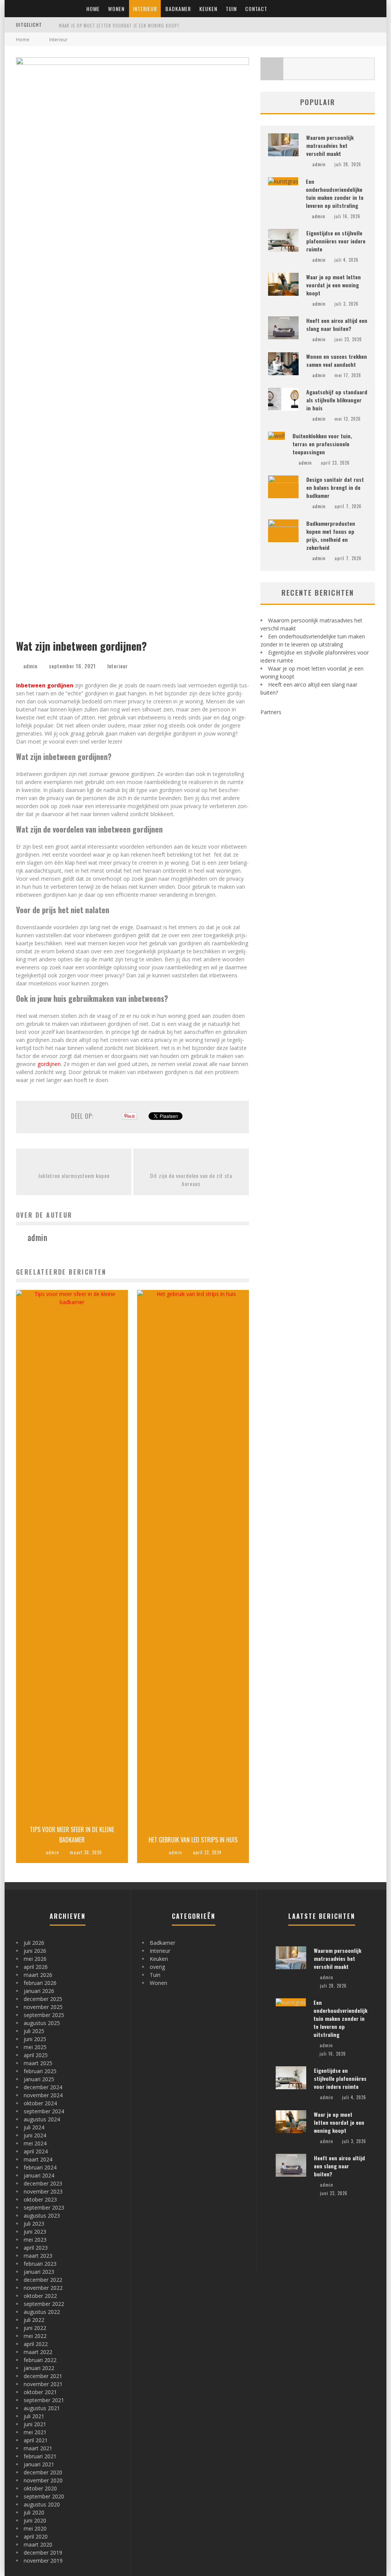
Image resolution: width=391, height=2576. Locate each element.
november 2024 (43, 2095)
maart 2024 (38, 2159)
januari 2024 (39, 2175)
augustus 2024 (42, 2119)
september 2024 (44, 2111)
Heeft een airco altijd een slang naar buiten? (337, 324)
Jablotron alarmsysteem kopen (74, 1175)
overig (157, 1967)
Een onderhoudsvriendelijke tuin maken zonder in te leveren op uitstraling (335, 193)
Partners (271, 712)
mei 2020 (35, 2528)
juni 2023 (35, 2232)
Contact (256, 9)
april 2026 (36, 1967)
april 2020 (36, 2536)
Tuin (231, 9)
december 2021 (43, 2376)
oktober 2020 (40, 2488)
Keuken (208, 9)
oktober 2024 (40, 2103)
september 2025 (44, 2015)
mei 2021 (35, 2432)
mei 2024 (35, 2143)
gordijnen (49, 1064)
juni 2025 (35, 2039)
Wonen (116, 9)
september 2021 (44, 2400)
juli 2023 (34, 2224)
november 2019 (43, 2561)
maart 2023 (38, 2256)
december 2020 (43, 2472)
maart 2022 (38, 2352)
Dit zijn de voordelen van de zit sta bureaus (191, 1179)
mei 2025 (35, 2047)
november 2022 (43, 2288)
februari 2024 (40, 2167)
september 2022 (44, 2304)
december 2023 (43, 2183)
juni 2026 (35, 1951)
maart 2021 (38, 2448)
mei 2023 (35, 2240)
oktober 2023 (40, 2199)
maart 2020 (38, 2544)
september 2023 (44, 2207)
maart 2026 (38, 1975)
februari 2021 (40, 2456)
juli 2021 (34, 2416)
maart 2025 (38, 2063)
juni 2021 (35, 2424)
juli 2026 (34, 1943)
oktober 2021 (40, 2392)
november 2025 (43, 2007)
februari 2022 (40, 2360)
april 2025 (36, 2055)
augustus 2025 (42, 2023)
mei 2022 (35, 2336)
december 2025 (43, 1999)
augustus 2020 (42, 2504)
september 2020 (44, 2496)
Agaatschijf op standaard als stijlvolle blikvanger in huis (337, 400)
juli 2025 (34, 2031)
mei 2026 (35, 1959)
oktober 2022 (40, 2296)
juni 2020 (35, 2520)
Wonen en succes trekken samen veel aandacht (337, 360)
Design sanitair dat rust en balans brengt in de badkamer (335, 487)
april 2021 (36, 2440)
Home (93, 9)
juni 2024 (35, 2135)
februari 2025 (40, 2071)
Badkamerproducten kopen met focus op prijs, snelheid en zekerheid (331, 535)
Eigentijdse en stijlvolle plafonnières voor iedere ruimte (336, 241)
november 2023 (43, 2191)
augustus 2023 (42, 2216)
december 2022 (43, 2280)
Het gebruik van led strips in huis (193, 1840)
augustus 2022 (42, 2312)
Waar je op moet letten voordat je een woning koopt (119, 26)
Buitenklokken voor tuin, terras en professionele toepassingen (322, 444)
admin (30, 666)
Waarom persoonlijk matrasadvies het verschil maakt (330, 145)
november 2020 (43, 2480)
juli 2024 (34, 2127)
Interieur (145, 9)
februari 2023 (40, 2264)
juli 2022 (34, 2320)
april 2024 (36, 2151)
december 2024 (43, 2087)
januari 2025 (39, 2079)
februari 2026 (40, 1983)
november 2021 (43, 2384)
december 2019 (43, 2553)
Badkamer (178, 9)
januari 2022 (39, 2368)
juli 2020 (34, 2512)
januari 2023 (39, 2272)
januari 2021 (39, 2464)
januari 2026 (39, 1991)
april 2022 (36, 2344)
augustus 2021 (42, 2408)
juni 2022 (35, 2328)
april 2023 (36, 2248)
